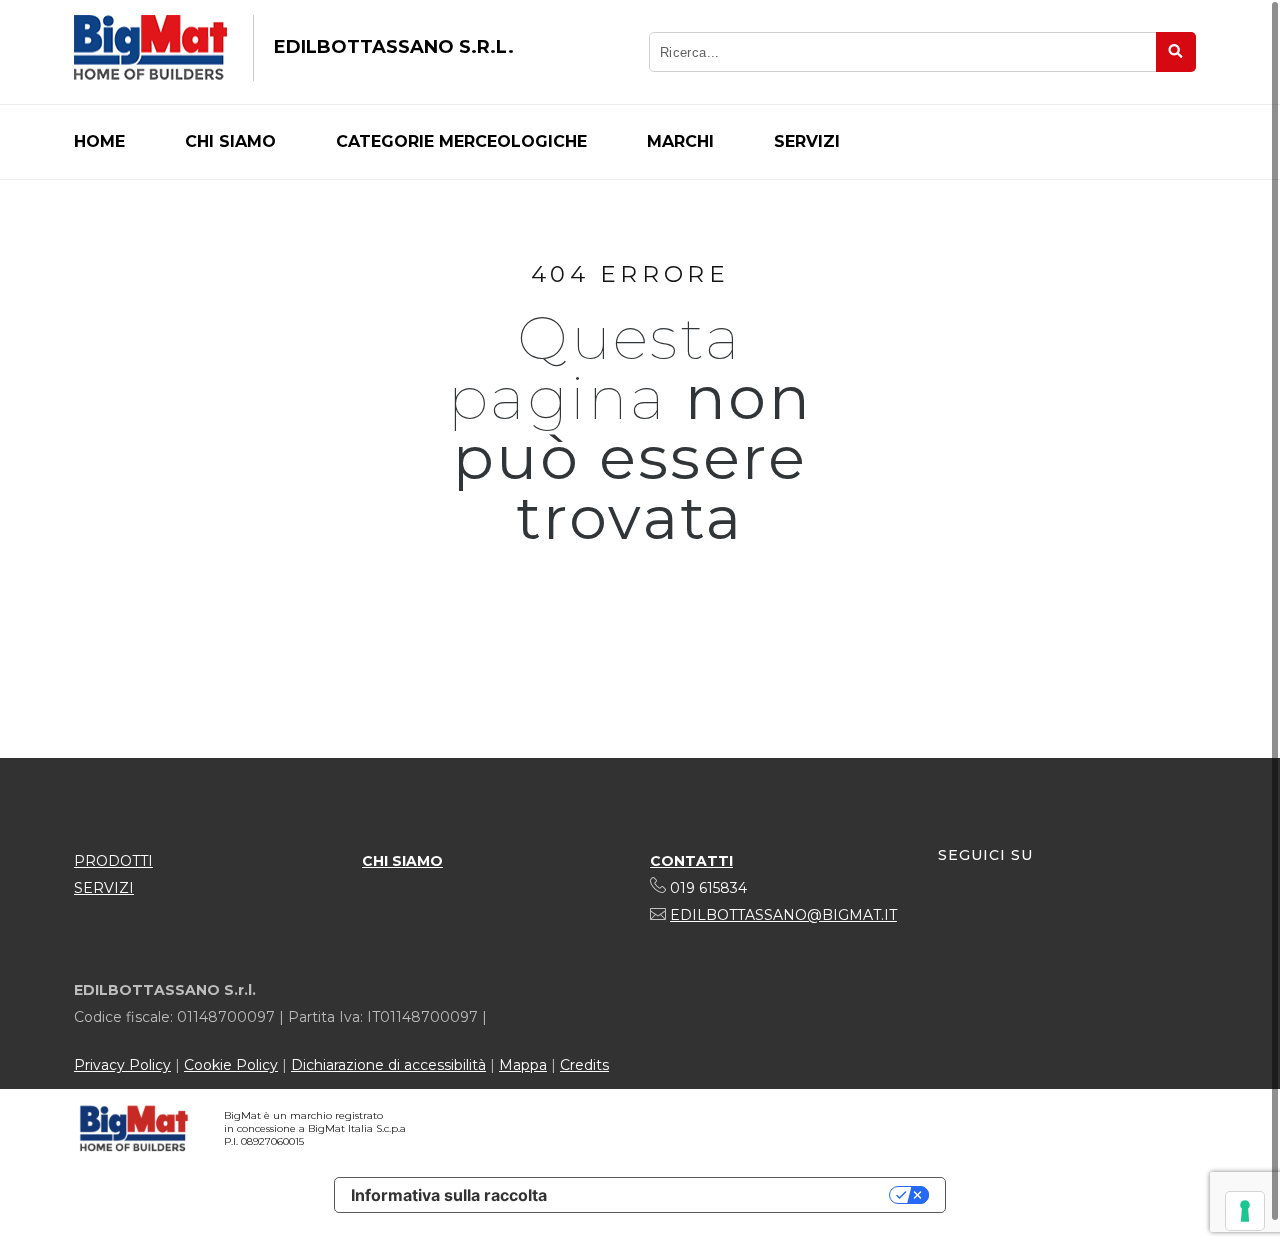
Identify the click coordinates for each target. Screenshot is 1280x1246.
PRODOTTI (113, 861)
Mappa (523, 1065)
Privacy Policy (122, 1065)
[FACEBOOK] (954, 918)
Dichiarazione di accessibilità (388, 1065)
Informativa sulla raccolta (449, 1195)
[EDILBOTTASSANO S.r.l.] (150, 48)
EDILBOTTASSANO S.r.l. (394, 47)
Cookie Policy (231, 1065)
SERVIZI (104, 888)
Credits (584, 1065)
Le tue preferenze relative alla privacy (728, 1195)
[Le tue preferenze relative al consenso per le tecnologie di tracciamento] (1245, 1211)
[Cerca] (1176, 52)
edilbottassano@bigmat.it (783, 915)
